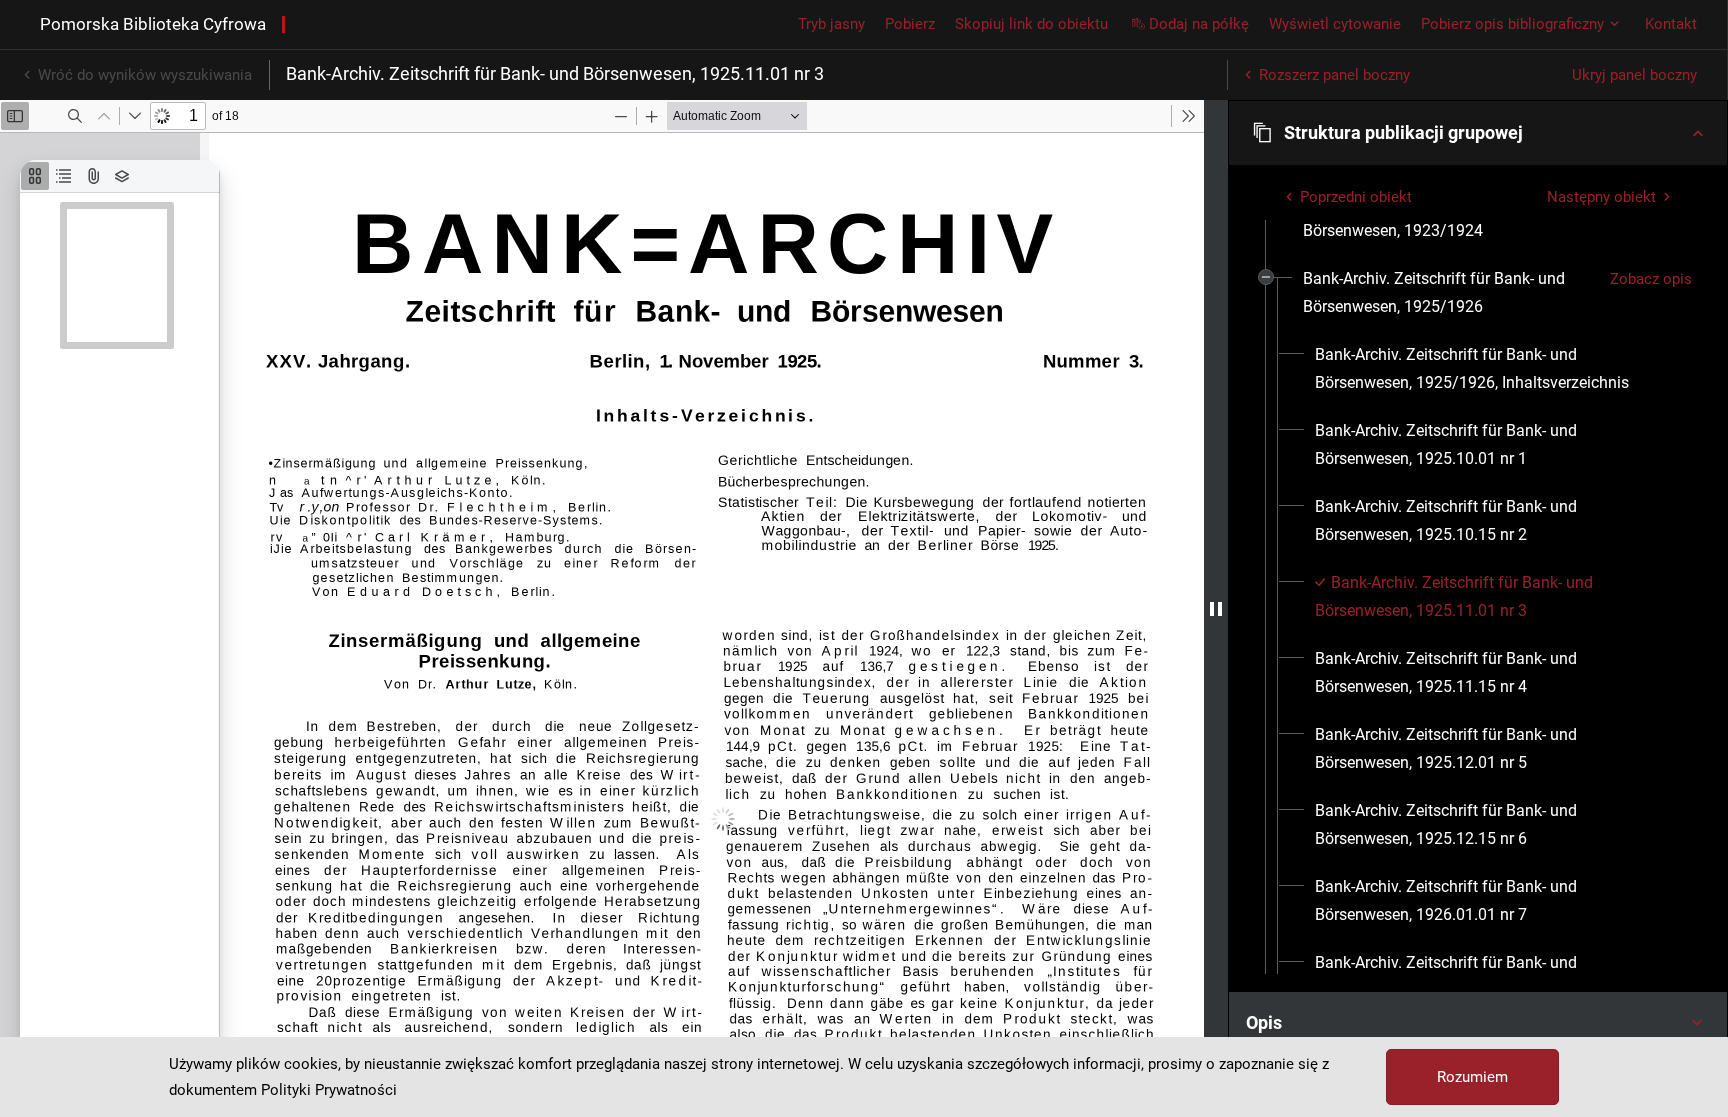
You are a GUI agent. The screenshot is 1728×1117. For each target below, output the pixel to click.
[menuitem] (1448, 293)
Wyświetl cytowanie (1335, 24)
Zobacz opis (1651, 279)
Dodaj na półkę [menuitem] (1199, 24)
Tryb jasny (831, 24)
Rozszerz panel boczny (1334, 75)
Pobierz (910, 24)
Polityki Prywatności (329, 1090)
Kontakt (1671, 24)
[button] (1478, 133)
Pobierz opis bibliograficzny (1512, 24)
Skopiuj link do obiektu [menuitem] (1031, 24)
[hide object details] (1216, 608)
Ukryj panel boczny (1634, 75)
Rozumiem (1472, 1077)
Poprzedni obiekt (1356, 197)
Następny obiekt (1601, 197)
